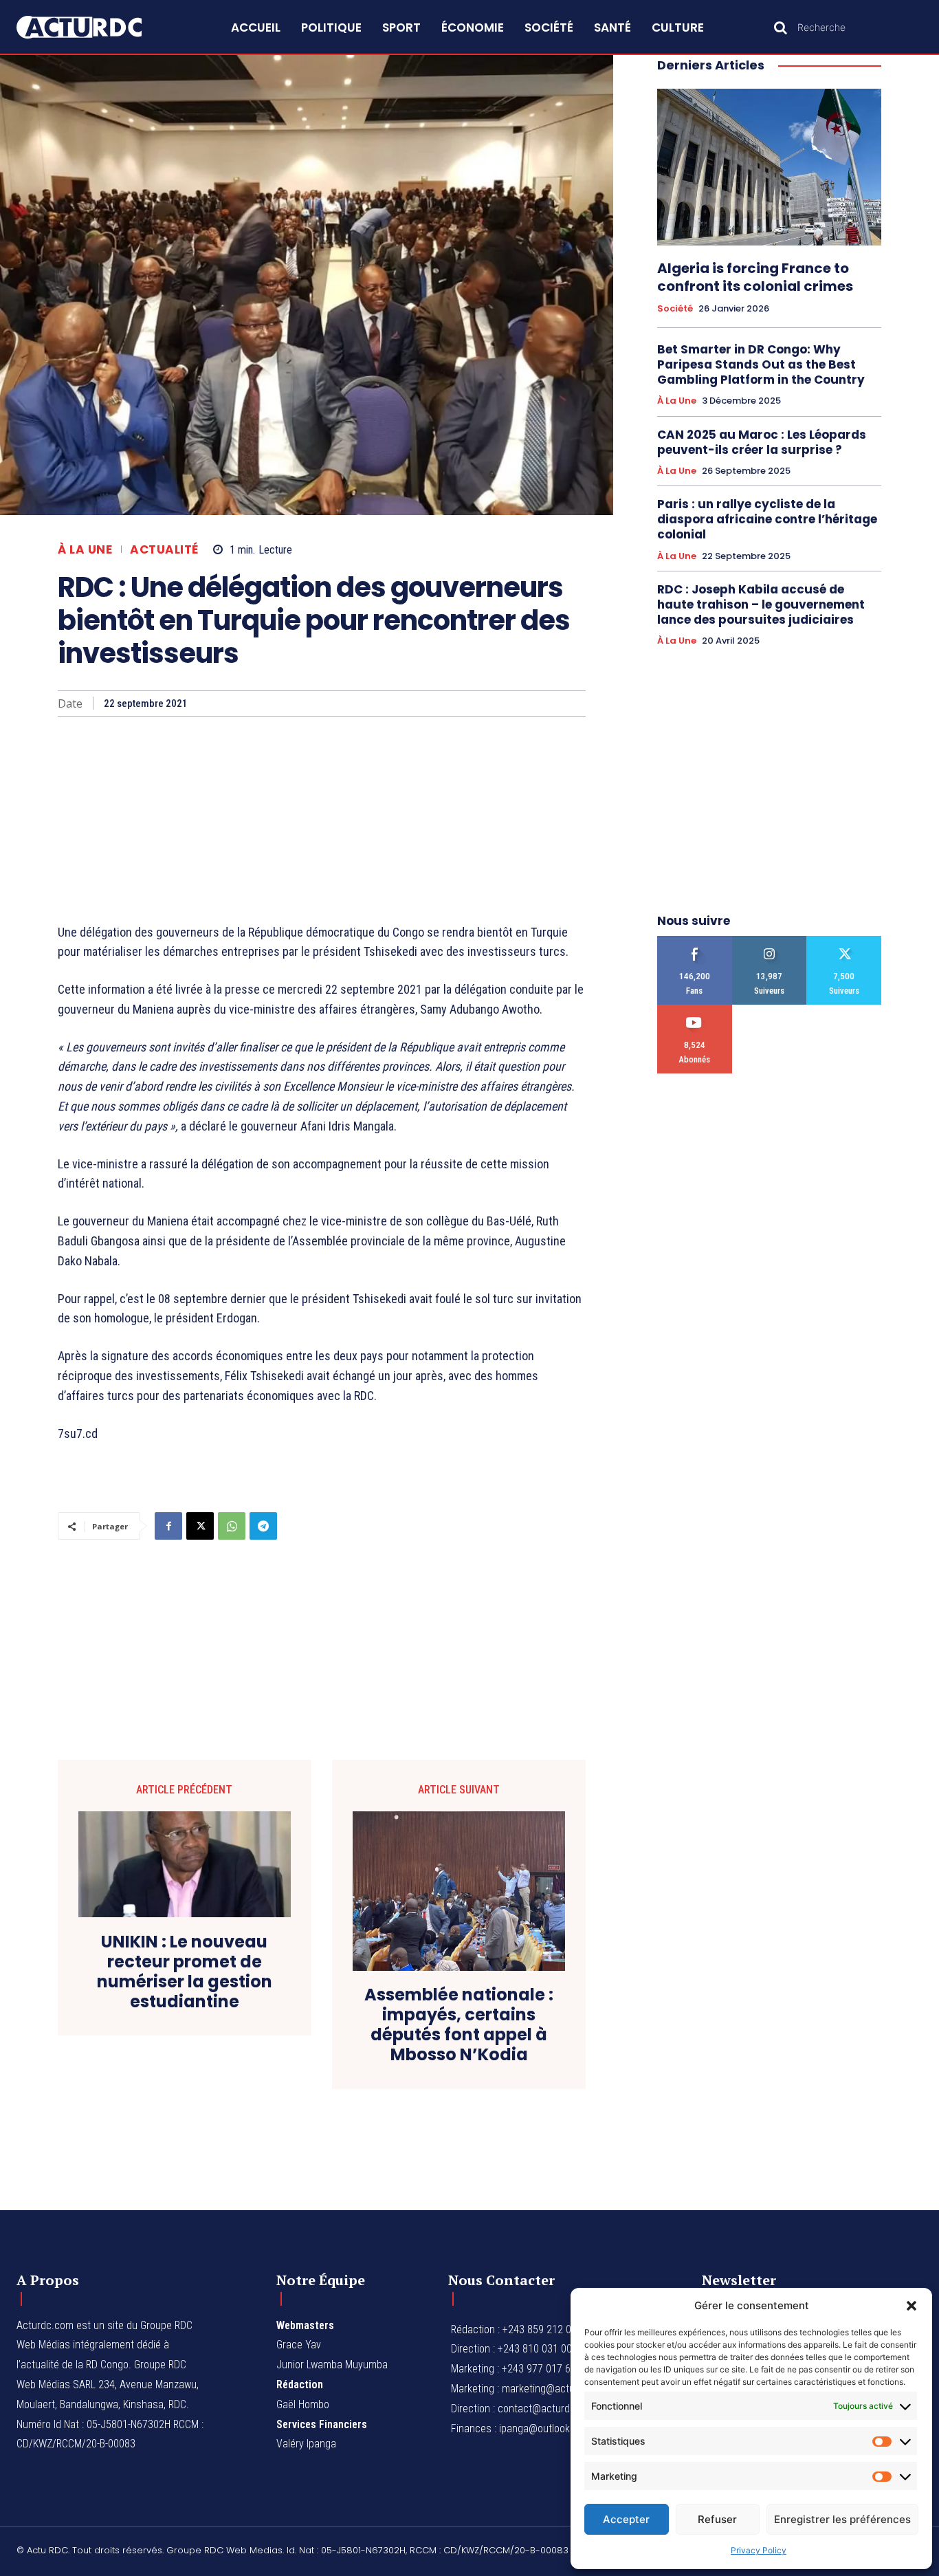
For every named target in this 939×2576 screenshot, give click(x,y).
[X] (200, 1526)
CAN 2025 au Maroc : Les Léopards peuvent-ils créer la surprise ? (762, 442)
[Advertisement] (322, 820)
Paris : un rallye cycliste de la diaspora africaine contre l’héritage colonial (767, 519)
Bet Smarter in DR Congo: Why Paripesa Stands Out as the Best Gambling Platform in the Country (761, 364)
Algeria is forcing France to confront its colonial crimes (755, 277)
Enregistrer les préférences (842, 2519)
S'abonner (695, 1010)
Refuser (717, 2519)
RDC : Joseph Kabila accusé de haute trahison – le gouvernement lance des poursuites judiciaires (761, 604)
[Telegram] (263, 1526)
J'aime (695, 941)
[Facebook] (168, 1526)
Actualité (164, 550)
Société (675, 309)
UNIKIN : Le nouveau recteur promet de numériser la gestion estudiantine (185, 1972)
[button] (912, 2306)
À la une (85, 550)
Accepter (626, 2519)
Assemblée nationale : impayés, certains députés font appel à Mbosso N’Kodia (459, 2025)
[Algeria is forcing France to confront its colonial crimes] (769, 167)
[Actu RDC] (94, 27)
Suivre (770, 941)
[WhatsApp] (232, 1526)
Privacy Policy (759, 2550)
